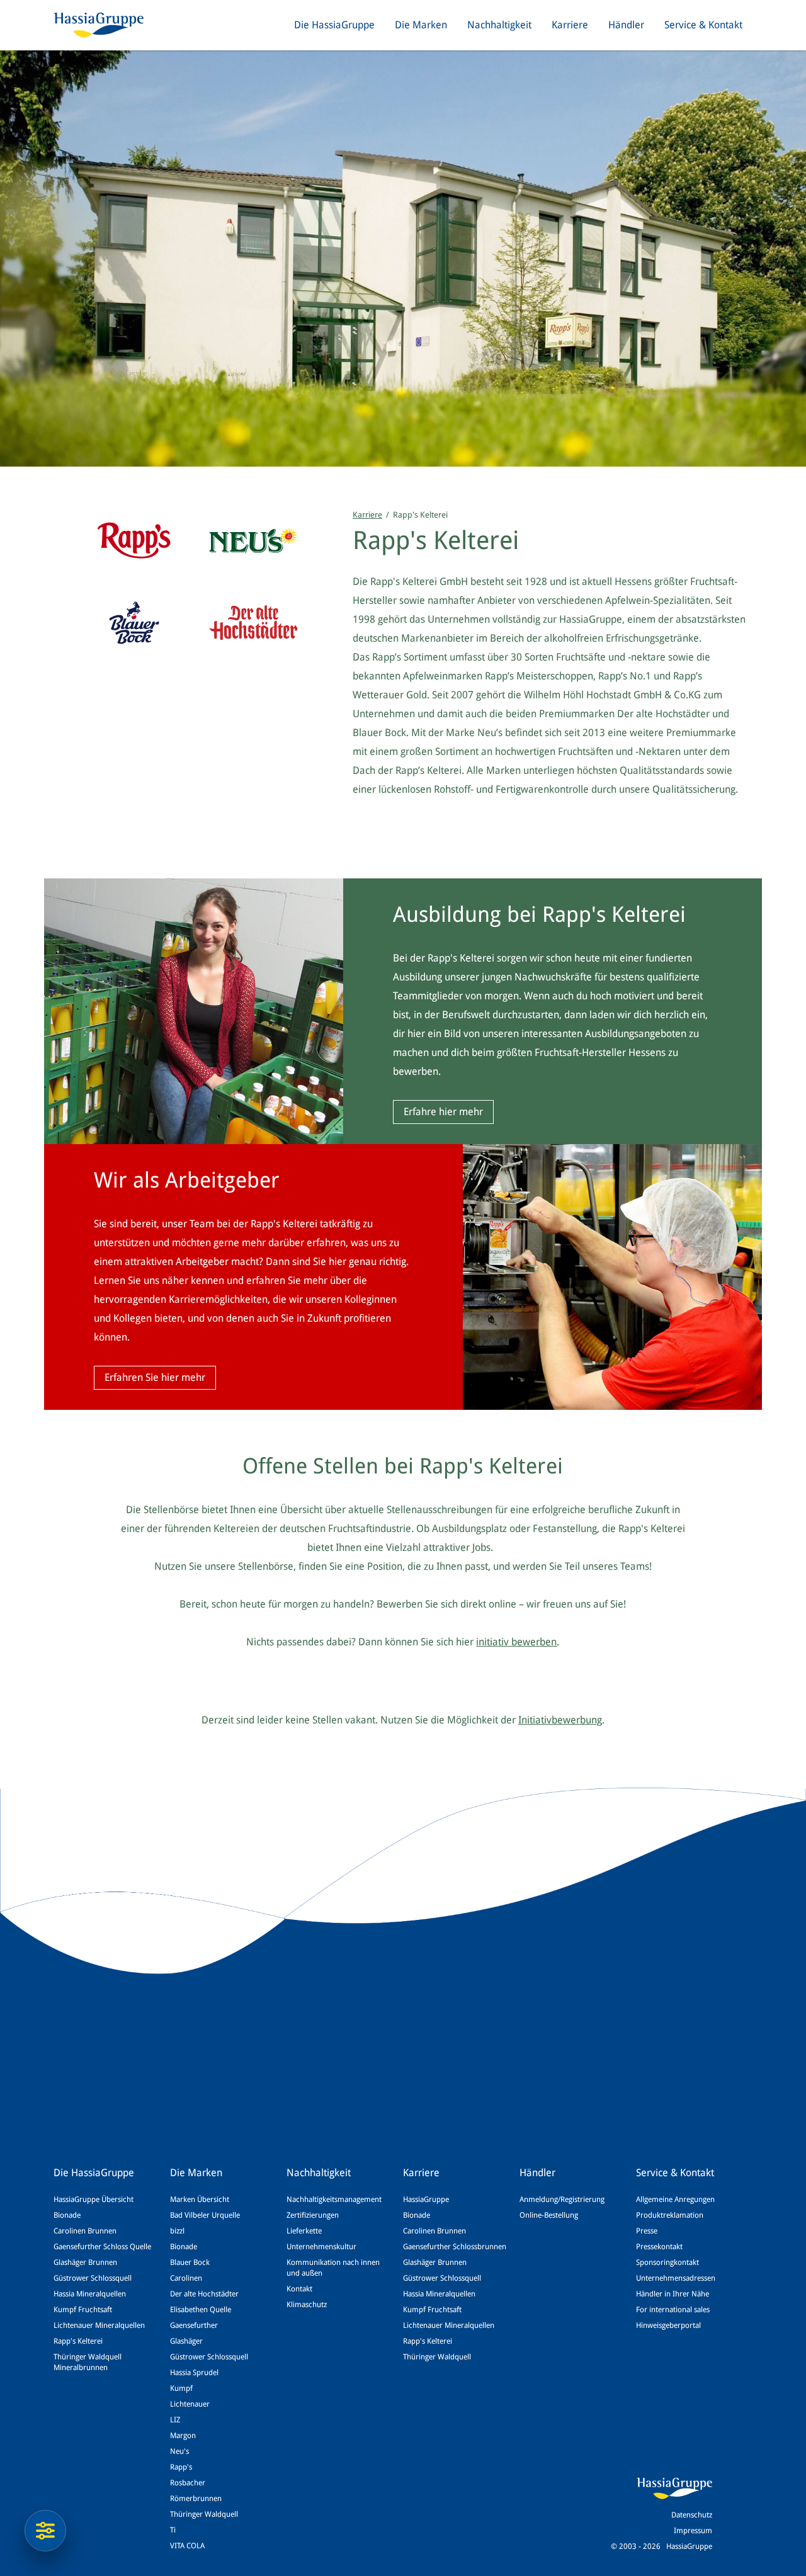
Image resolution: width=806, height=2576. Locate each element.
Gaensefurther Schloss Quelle (102, 2247)
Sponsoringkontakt (667, 2262)
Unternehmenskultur (321, 2247)
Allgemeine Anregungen (675, 2199)
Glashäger (186, 2341)
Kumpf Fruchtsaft (83, 2310)
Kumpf (181, 2388)
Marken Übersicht (200, 2199)
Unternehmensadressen (676, 2278)
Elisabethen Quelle (201, 2310)
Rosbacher (188, 2483)
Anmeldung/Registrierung (562, 2199)
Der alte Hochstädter (204, 2294)
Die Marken (421, 25)
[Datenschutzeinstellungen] (45, 2531)
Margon (183, 2436)
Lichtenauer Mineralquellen (99, 2325)
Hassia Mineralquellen (90, 2294)
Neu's (179, 2451)
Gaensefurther (194, 2325)
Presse (647, 2231)
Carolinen (186, 2278)
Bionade (67, 2215)
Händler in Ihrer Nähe (673, 2294)
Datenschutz (692, 2515)
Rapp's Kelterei (78, 2341)
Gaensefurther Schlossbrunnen (455, 2247)
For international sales (673, 2310)
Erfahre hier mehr (443, 1112)
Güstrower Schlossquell (93, 2278)
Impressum (693, 2531)
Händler (626, 25)
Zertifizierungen (313, 2215)
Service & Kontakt (703, 25)
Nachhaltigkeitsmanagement (334, 2199)
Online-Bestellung (549, 2215)
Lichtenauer (190, 2404)
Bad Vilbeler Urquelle (205, 2215)
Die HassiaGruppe (334, 25)
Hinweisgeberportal (668, 2325)
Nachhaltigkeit (499, 25)
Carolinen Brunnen (85, 2231)
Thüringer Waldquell (204, 2514)
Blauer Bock (190, 2262)
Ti (173, 2530)
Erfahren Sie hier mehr (155, 1377)
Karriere (570, 25)
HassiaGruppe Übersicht (94, 2199)
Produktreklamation (670, 2215)
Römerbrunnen (196, 2499)
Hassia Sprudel (194, 2373)
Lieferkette (304, 2231)
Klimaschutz (307, 2305)
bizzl (177, 2231)
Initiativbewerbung (560, 1720)
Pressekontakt (659, 2247)
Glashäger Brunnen (85, 2262)
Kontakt (299, 2289)
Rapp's (181, 2467)
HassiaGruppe (426, 2199)
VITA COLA (187, 2546)
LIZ (175, 2420)
